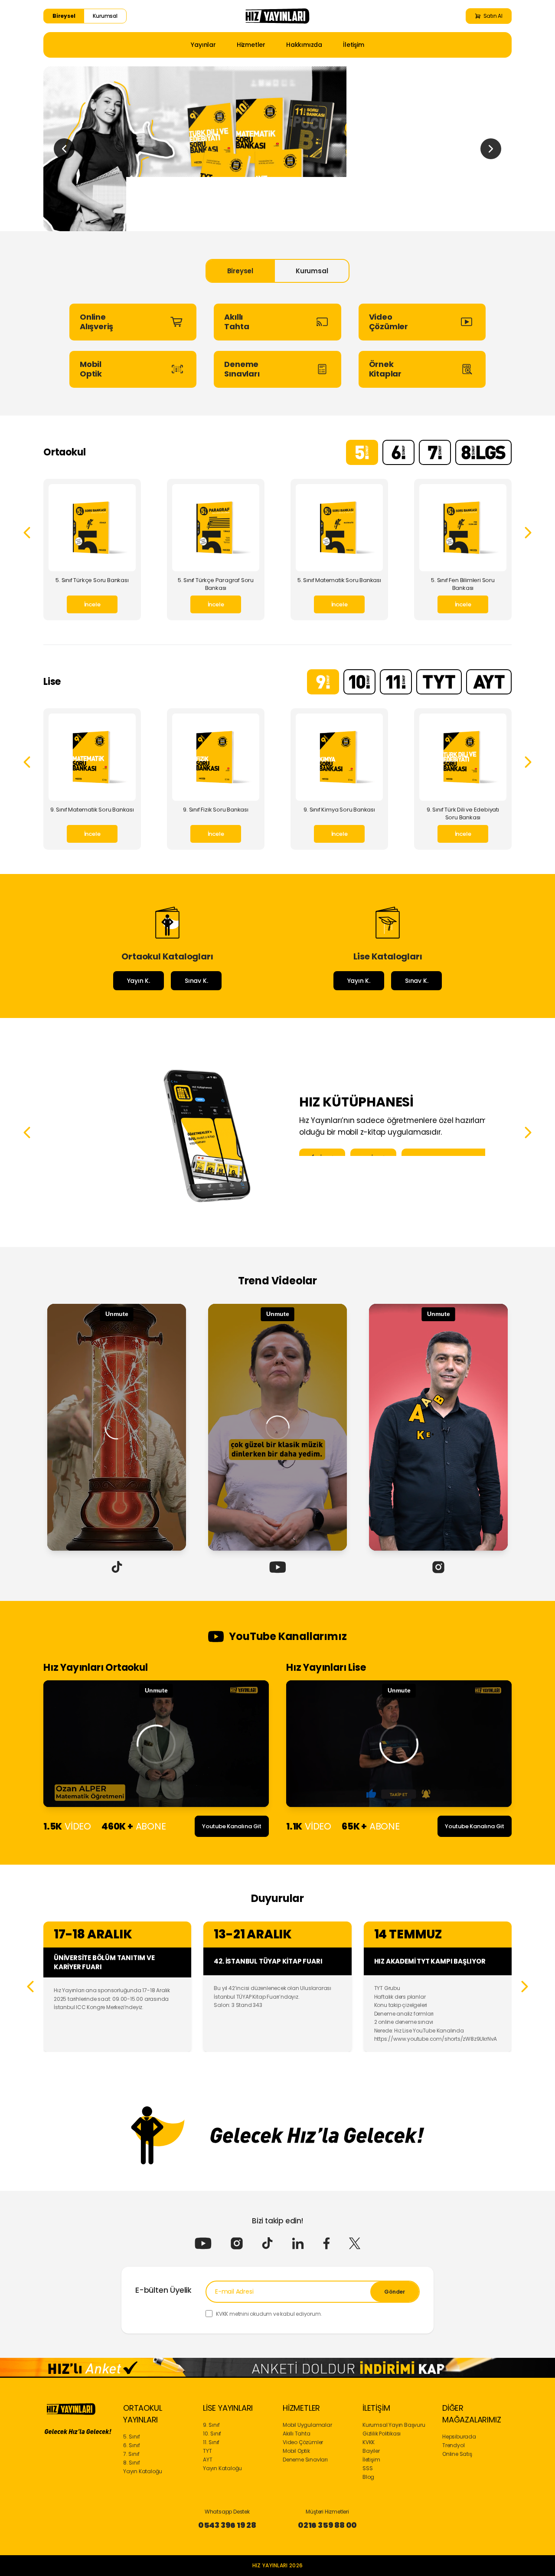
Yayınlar (203, 45)
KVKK (369, 2442)
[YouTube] (203, 2243)
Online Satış (457, 2454)
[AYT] (489, 682)
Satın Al (493, 16)
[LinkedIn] (298, 2243)
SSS (367, 2468)
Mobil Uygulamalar (307, 2425)
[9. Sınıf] (323, 682)
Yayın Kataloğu (143, 2471)
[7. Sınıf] (435, 452)
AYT (207, 2460)
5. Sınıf (131, 2437)
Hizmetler (251, 45)
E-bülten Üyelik (163, 2290)
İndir (328, 1159)
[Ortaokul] (277, 149)
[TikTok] (267, 2243)
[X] (355, 2243)
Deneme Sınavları (305, 2460)
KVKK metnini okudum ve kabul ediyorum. (269, 2314)
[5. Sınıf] (362, 452)
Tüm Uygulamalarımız (451, 1159)
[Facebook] (326, 2243)
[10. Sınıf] (359, 682)
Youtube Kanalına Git (232, 1826)
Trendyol (453, 2445)
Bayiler (371, 2451)
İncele (92, 604)
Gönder (395, 2292)
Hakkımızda (304, 45)
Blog (368, 2477)
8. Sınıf (131, 2463)
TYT (207, 2451)
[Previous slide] (64, 149)
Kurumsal (105, 16)
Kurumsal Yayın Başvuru (394, 2425)
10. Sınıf (212, 2434)
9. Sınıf (211, 2425)
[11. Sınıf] (396, 682)
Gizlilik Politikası (382, 2434)
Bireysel (64, 16)
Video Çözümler (303, 2442)
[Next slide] (491, 149)
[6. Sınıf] (398, 452)
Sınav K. (196, 981)
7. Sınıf (131, 2454)
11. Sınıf (211, 2442)
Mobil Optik (296, 2451)
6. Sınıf (131, 2445)
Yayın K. (139, 981)
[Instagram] (237, 2243)
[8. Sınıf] (483, 452)
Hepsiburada (459, 2437)
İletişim (353, 45)
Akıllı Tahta (297, 2434)
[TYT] (439, 682)
